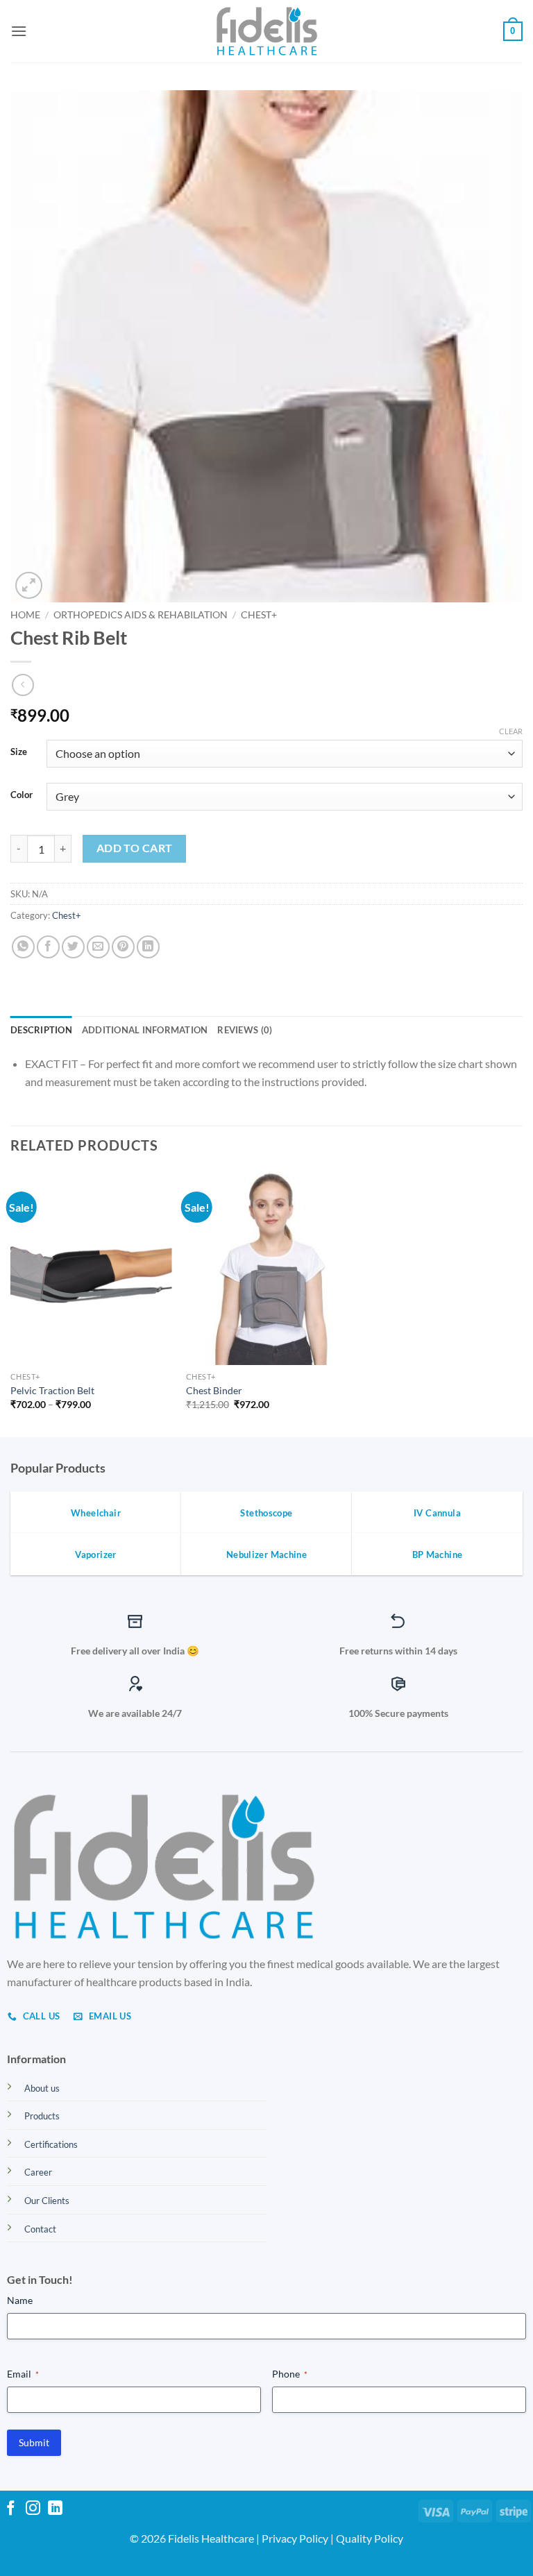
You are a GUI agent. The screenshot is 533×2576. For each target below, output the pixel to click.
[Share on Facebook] (48, 947)
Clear (511, 731)
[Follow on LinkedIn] (55, 2509)
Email (23, 2374)
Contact (40, 2229)
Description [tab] (41, 1030)
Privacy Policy (295, 2538)
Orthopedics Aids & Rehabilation (141, 615)
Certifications (51, 2144)
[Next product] (23, 685)
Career (38, 2172)
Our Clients (47, 2201)
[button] (19, 31)
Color (22, 795)
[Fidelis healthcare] (266, 31)
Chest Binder (214, 1390)
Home (25, 615)
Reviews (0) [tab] (245, 1030)
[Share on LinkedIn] (148, 947)
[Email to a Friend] (98, 947)
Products (42, 2116)
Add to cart (135, 848)
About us (42, 2088)
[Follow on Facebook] (11, 2509)
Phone (290, 2374)
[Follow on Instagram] (33, 2509)
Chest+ (259, 615)
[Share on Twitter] (73, 947)
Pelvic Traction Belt (52, 1390)
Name (20, 2300)
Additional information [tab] (145, 1030)
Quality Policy (370, 2538)
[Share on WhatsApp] (23, 947)
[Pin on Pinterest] (123, 947)
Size (19, 752)
